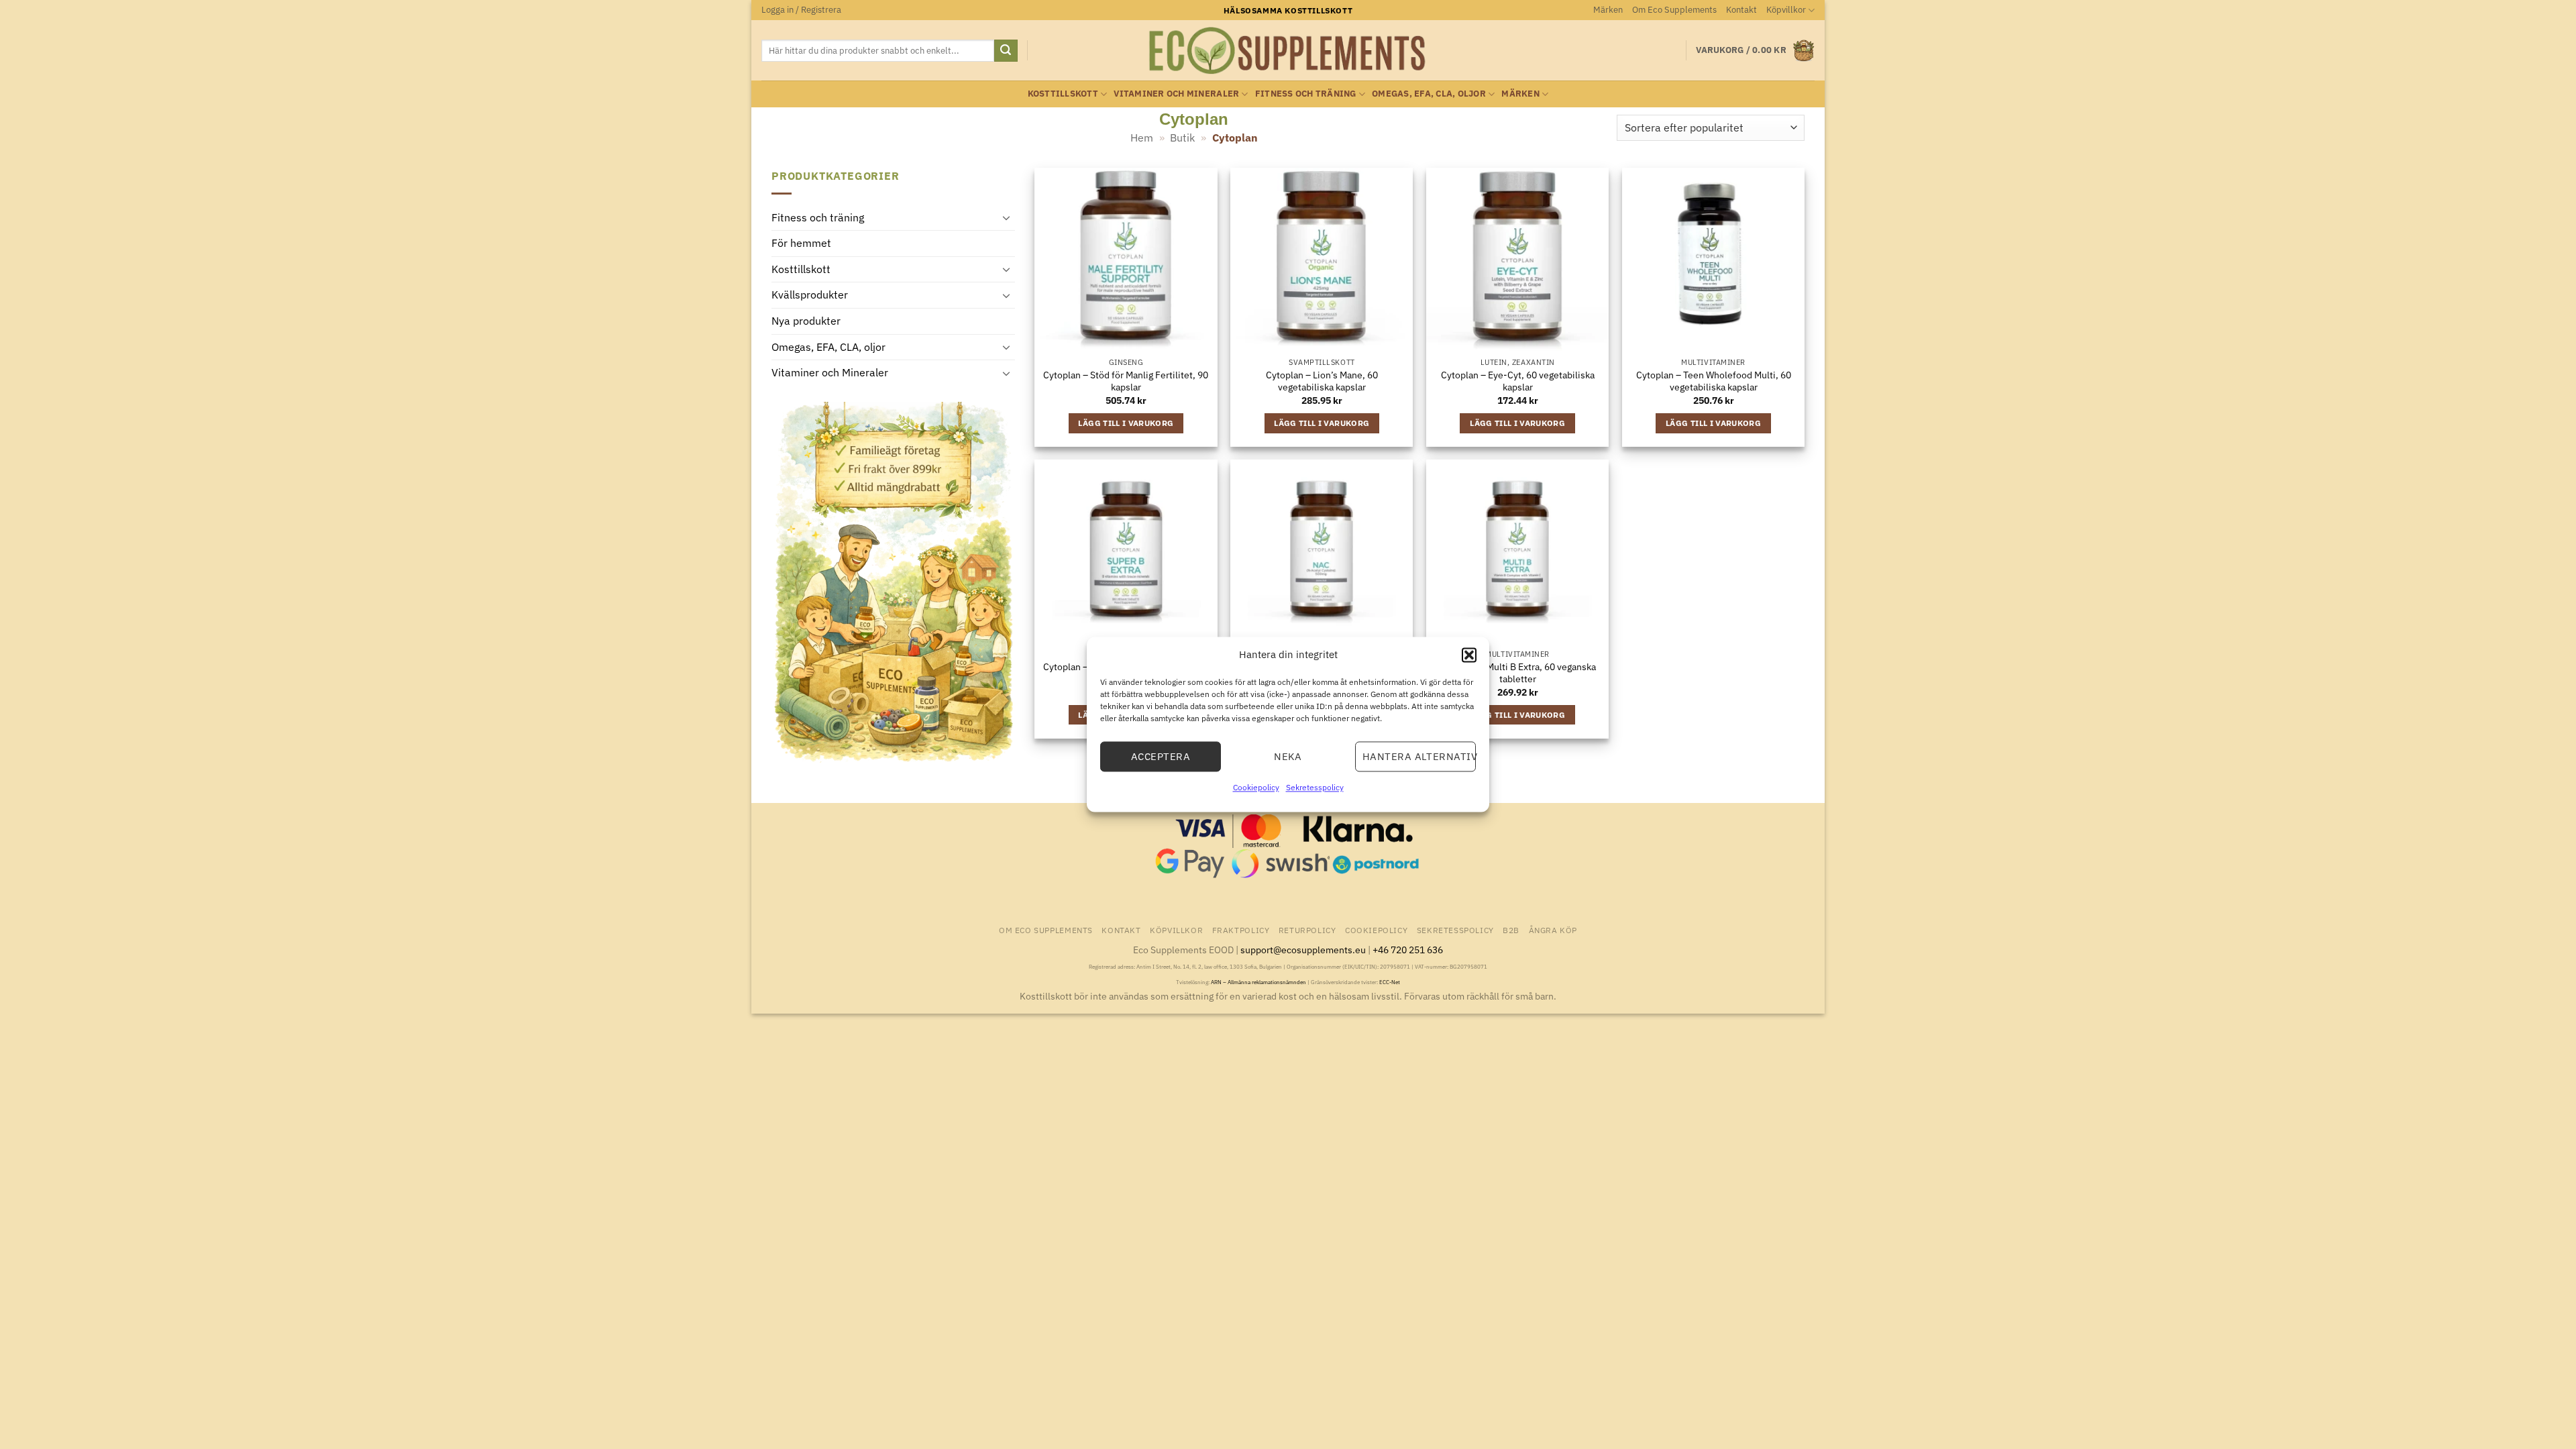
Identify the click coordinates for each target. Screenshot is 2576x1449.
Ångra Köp (1553, 930)
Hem (1142, 138)
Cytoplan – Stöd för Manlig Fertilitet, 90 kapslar (1126, 381)
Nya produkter (806, 321)
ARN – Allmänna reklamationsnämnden (1258, 982)
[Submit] (1006, 51)
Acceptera (1161, 756)
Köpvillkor (1786, 10)
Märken (1608, 10)
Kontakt (1741, 10)
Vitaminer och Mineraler (1176, 94)
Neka (1288, 756)
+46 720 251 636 (1408, 950)
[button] (1469, 655)
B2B (1511, 930)
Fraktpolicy (1241, 930)
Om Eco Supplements (1674, 10)
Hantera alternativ (1419, 756)
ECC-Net (1390, 982)
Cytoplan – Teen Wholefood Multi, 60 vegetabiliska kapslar (1714, 381)
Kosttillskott (1063, 94)
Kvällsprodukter (810, 294)
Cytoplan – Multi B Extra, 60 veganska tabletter (1518, 673)
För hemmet (801, 243)
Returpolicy (1307, 930)
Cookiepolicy (1256, 787)
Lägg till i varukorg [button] (1126, 423)
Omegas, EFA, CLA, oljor (1429, 94)
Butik (1182, 138)
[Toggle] (1007, 217)
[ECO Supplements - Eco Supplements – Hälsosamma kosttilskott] (1288, 51)
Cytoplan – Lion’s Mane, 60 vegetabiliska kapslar (1322, 381)
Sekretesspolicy (1315, 787)
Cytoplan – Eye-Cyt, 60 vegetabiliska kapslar (1518, 381)
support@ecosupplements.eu (1303, 950)
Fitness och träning (1306, 94)
